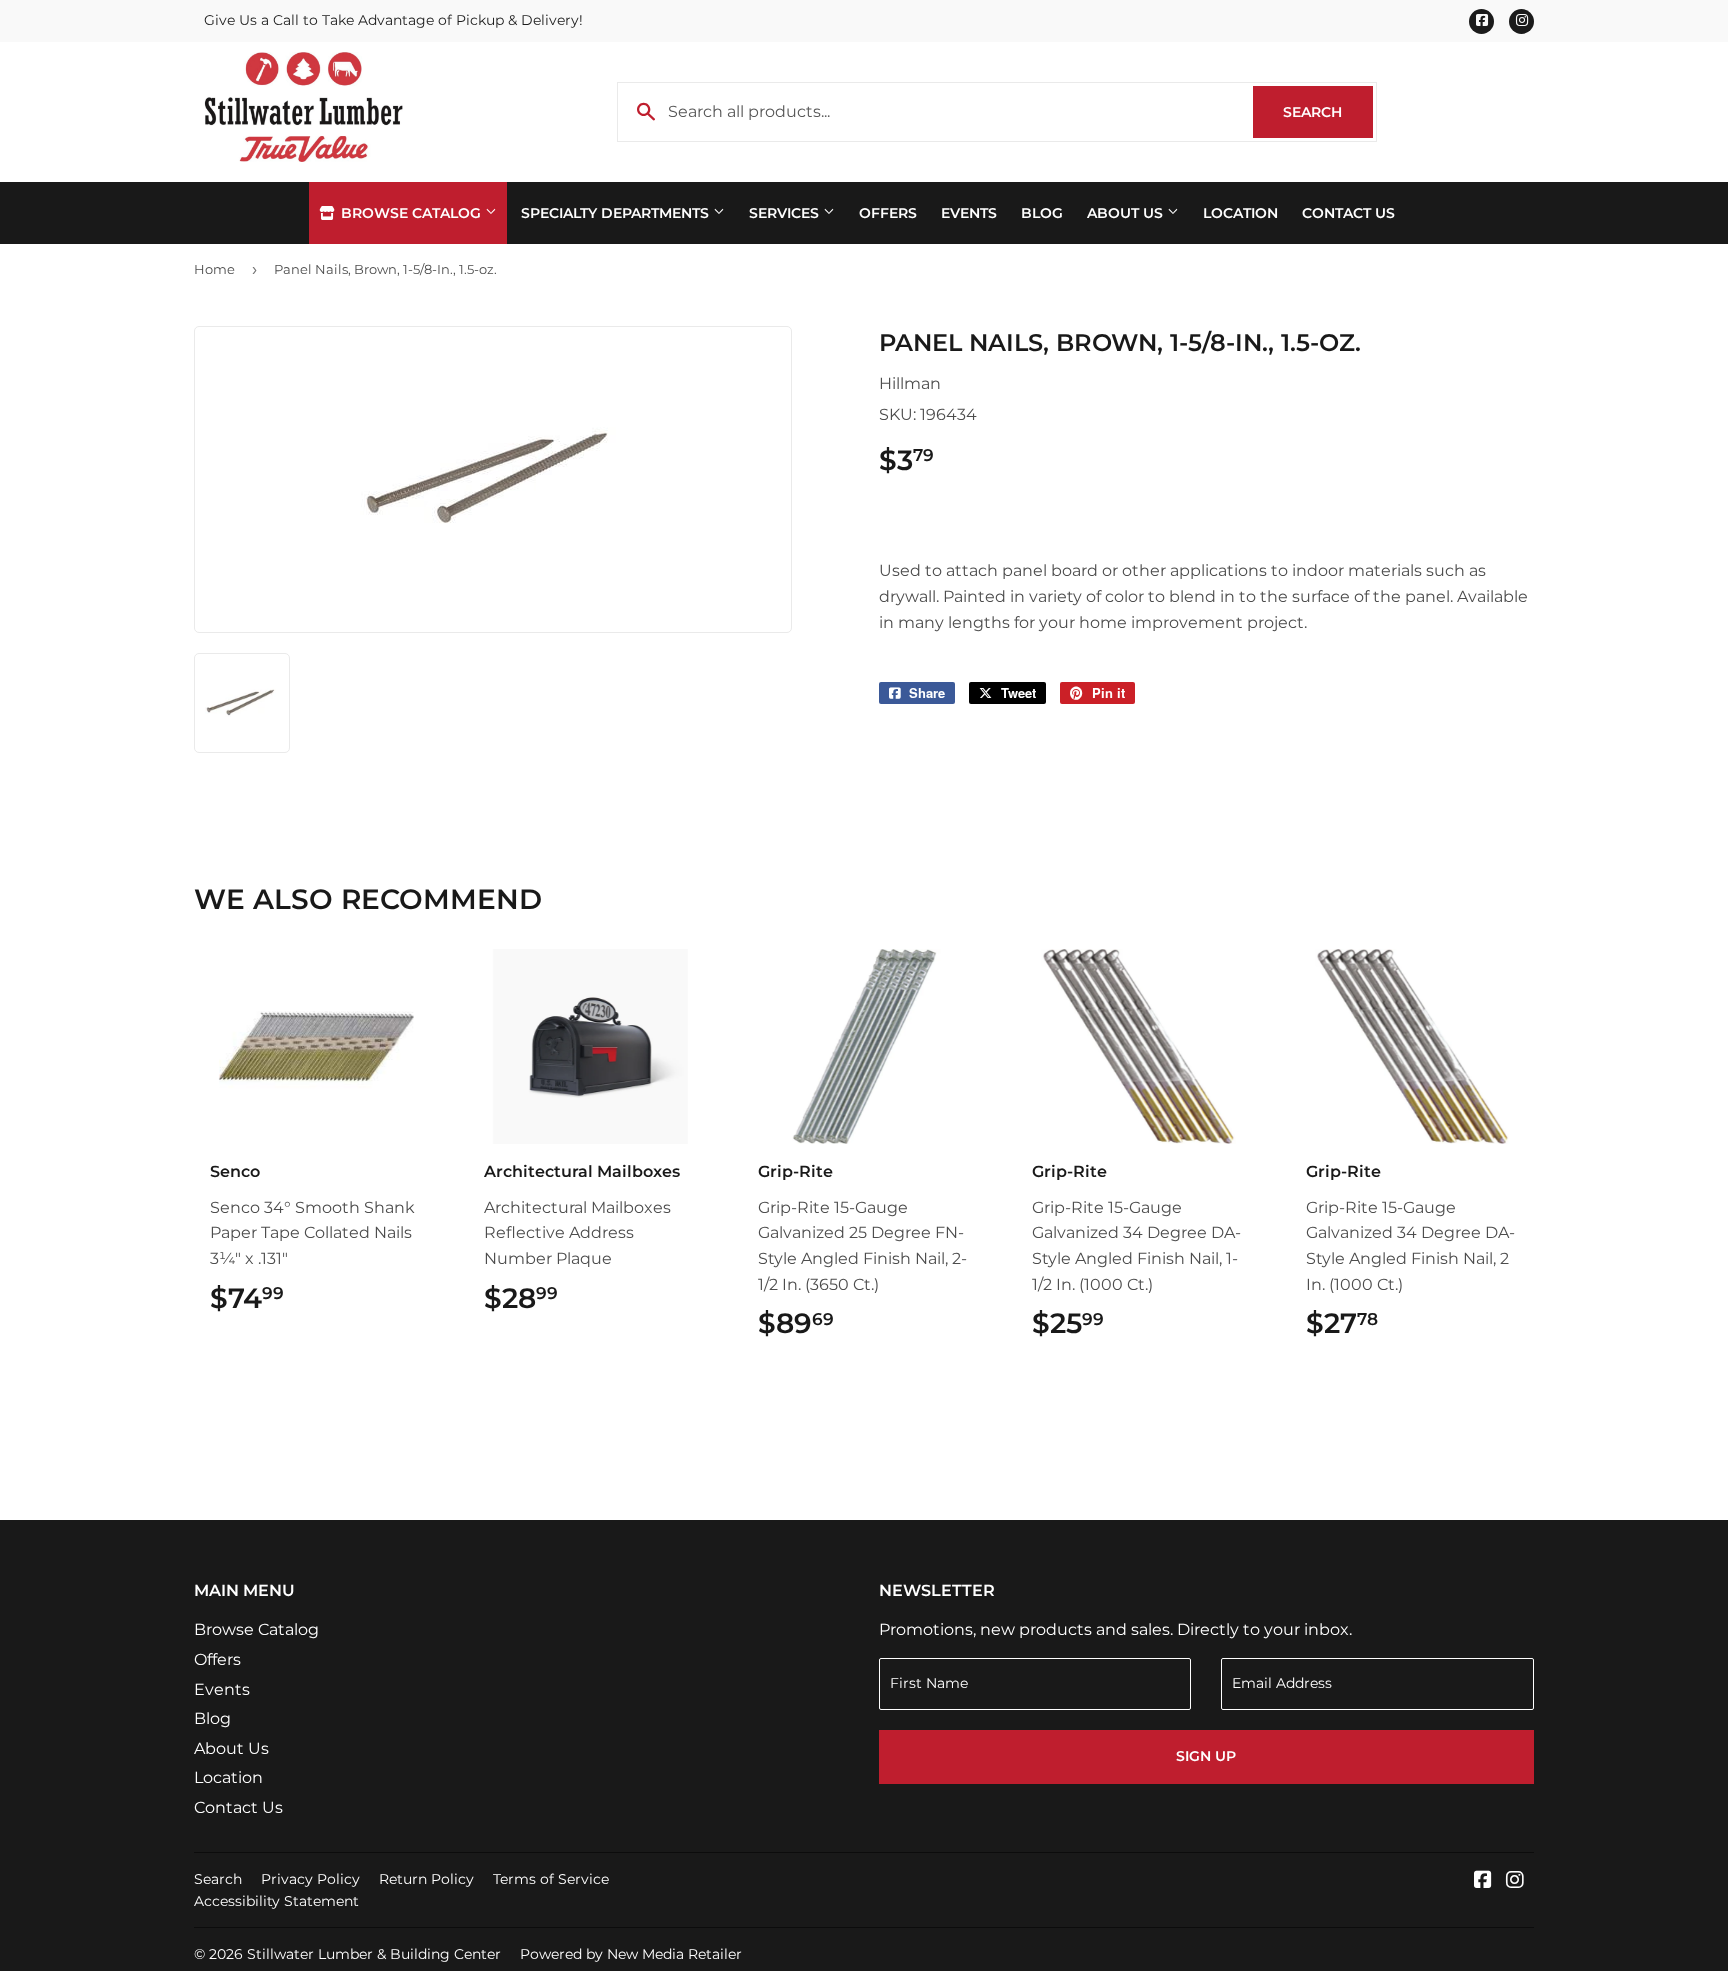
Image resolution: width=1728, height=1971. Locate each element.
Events (969, 213)
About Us (1127, 213)
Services (786, 213)
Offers (888, 213)
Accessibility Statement (276, 1901)
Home (214, 269)
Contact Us (1348, 213)
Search (1328, 112)
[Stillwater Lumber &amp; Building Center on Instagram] (1515, 1881)
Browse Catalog (411, 213)
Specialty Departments (617, 213)
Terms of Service (551, 1879)
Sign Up (1206, 1756)
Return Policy (426, 1879)
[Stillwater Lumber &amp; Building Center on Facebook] (1483, 1881)
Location (1240, 213)
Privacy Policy (310, 1879)
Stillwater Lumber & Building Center (374, 1954)
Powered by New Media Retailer (631, 1954)
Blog (1042, 213)
